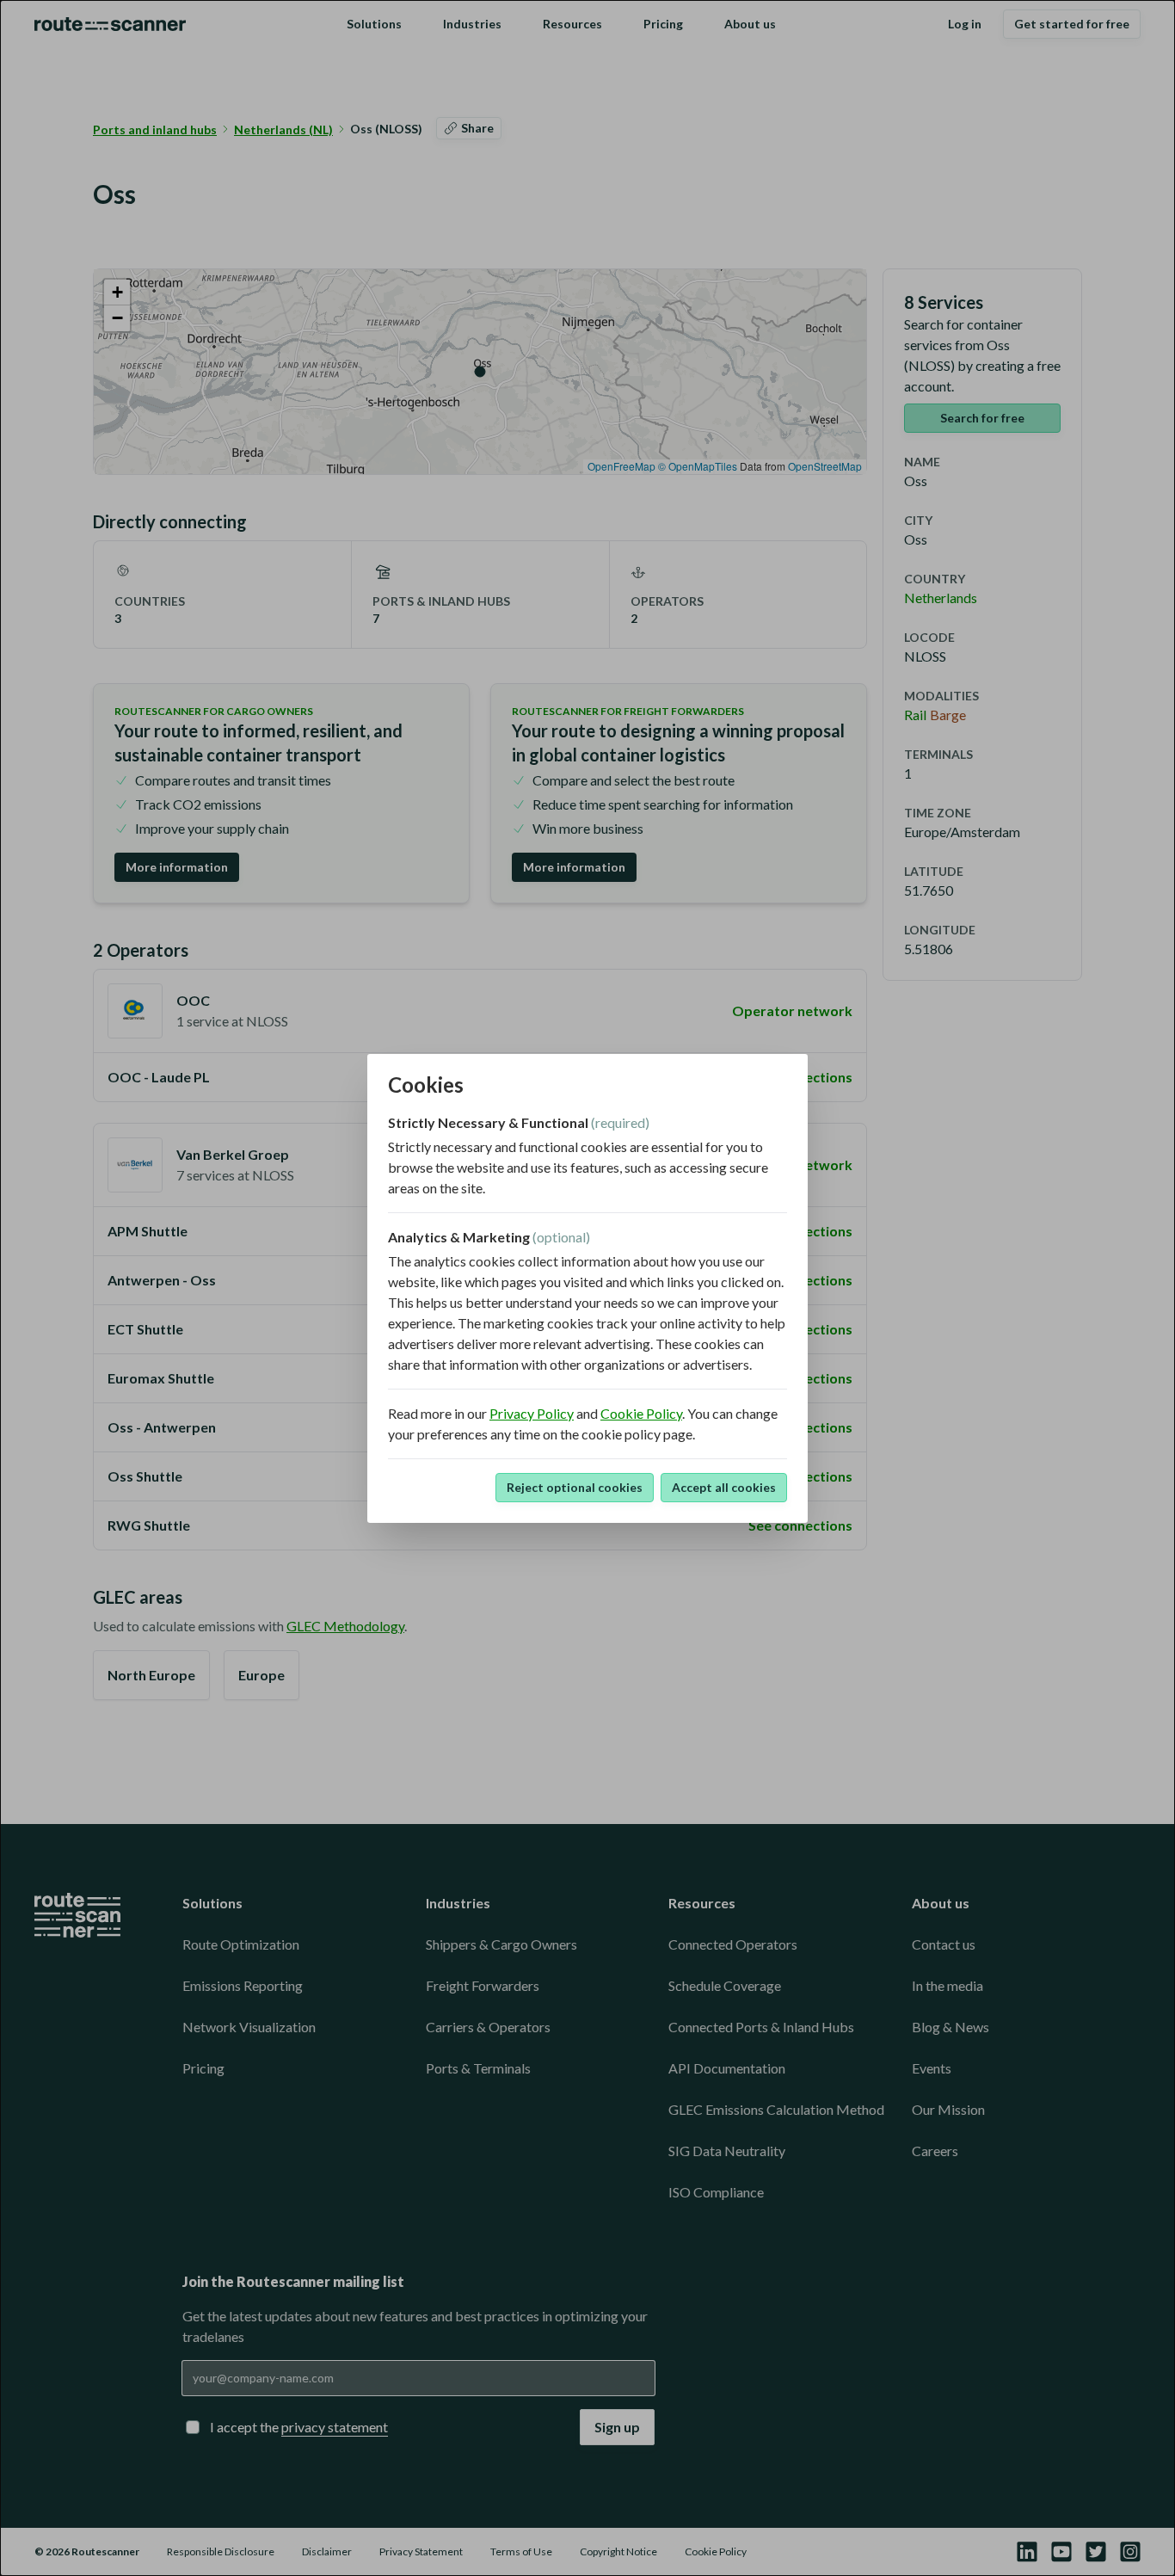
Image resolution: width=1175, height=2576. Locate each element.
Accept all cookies (724, 1487)
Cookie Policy (641, 1413)
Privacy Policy (532, 1413)
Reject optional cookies (575, 1487)
